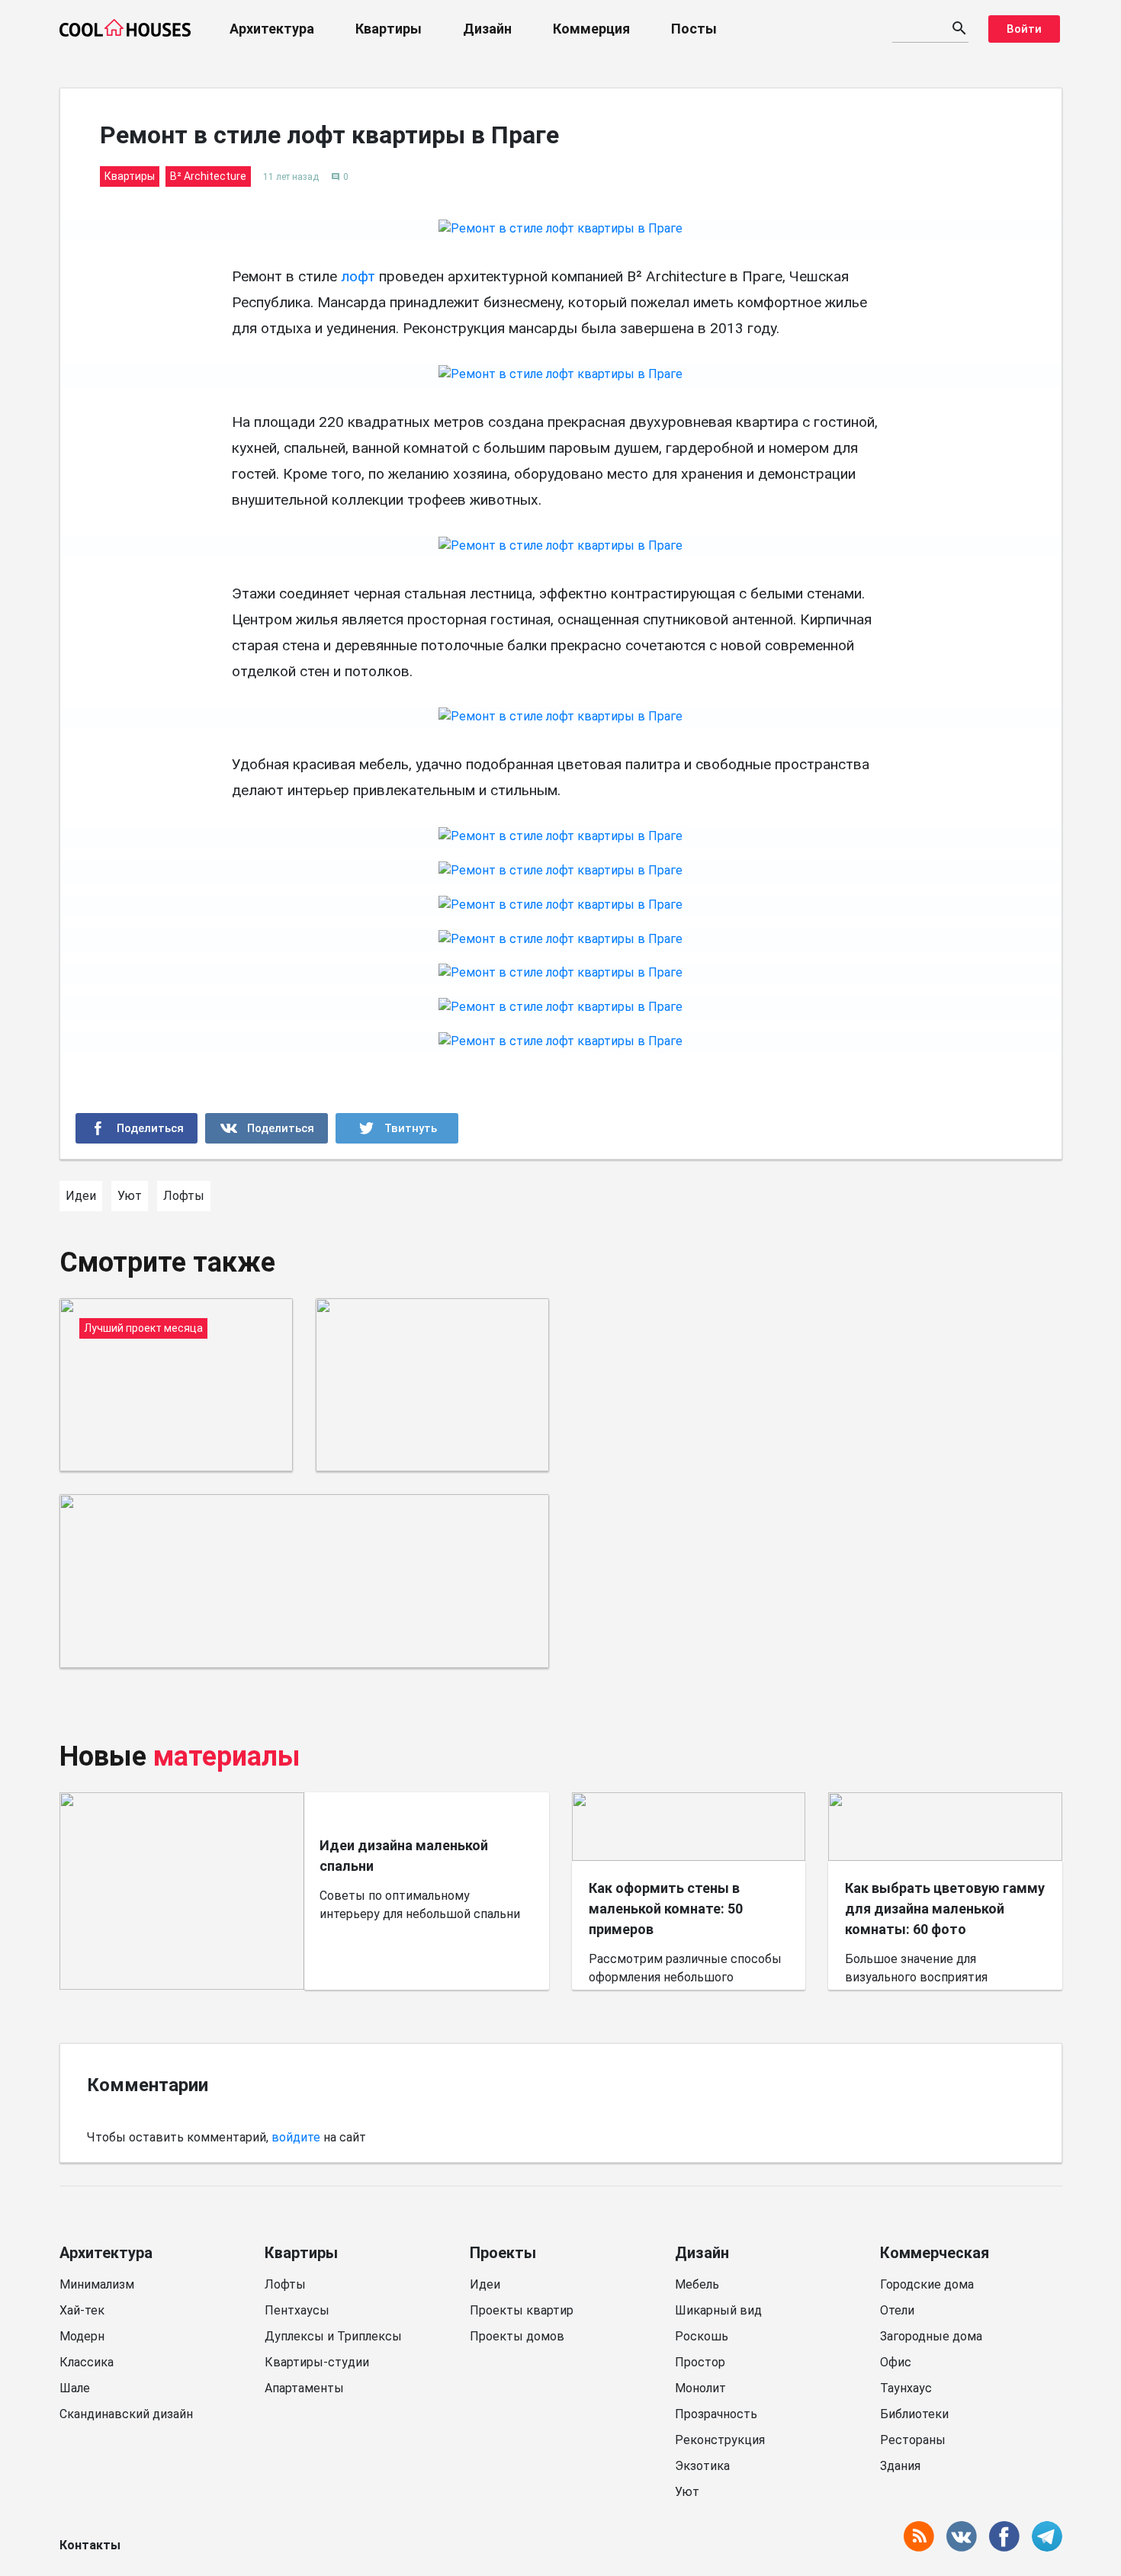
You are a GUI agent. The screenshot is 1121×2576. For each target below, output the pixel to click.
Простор (700, 2362)
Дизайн (487, 29)
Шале (75, 2388)
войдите (296, 2137)
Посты (694, 29)
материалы (227, 1756)
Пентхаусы (297, 2310)
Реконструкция (720, 2440)
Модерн (82, 2336)
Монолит (700, 2388)
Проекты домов (517, 2336)
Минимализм (97, 2284)
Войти (1024, 29)
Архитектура (272, 29)
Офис (896, 2362)
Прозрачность (716, 2414)
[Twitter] (397, 1128)
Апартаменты (304, 2388)
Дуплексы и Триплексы (333, 2336)
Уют (687, 2492)
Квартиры (389, 29)
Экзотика (702, 2466)
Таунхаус (906, 2388)
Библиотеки (914, 2414)
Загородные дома (931, 2336)
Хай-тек (82, 2310)
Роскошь (702, 2336)
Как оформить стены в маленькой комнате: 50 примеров (666, 1909)
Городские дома (927, 2284)
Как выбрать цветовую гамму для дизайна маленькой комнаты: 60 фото (945, 1909)
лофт (358, 276)
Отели (897, 2310)
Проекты (503, 2253)
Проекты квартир (522, 2310)
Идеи (485, 2284)
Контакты (90, 2545)
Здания (900, 2466)
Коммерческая (935, 2253)
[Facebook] (137, 1128)
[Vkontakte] (267, 1128)
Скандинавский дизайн (126, 2414)
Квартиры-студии (317, 2362)
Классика (87, 2362)
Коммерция (591, 29)
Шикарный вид (718, 2310)
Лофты (285, 2284)
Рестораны (913, 2440)
